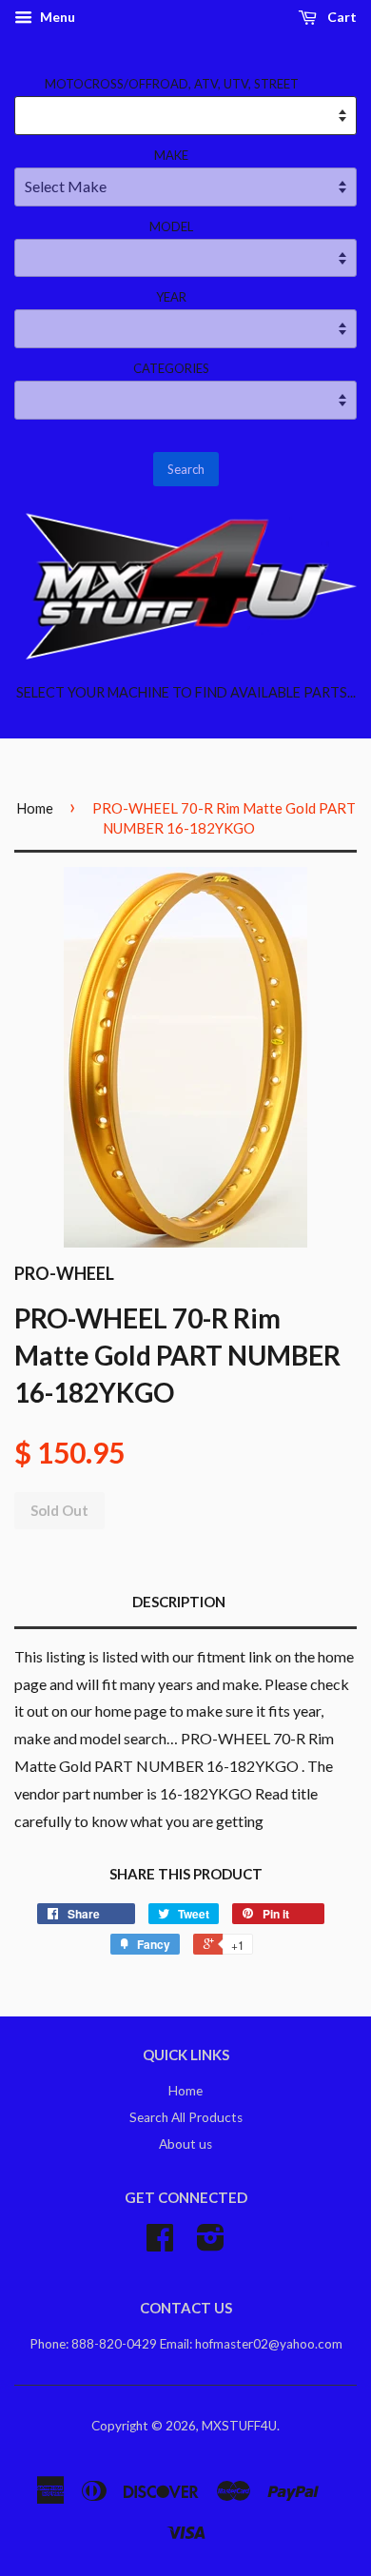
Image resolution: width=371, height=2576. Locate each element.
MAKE (171, 155)
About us (185, 2144)
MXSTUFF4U (239, 2426)
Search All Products (186, 2117)
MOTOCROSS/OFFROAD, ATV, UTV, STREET (172, 84)
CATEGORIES (171, 368)
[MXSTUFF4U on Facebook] (160, 2244)
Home (35, 808)
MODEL (171, 226)
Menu (56, 17)
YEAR (171, 297)
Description (179, 1602)
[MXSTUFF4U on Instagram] (211, 2244)
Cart (341, 17)
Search (186, 469)
